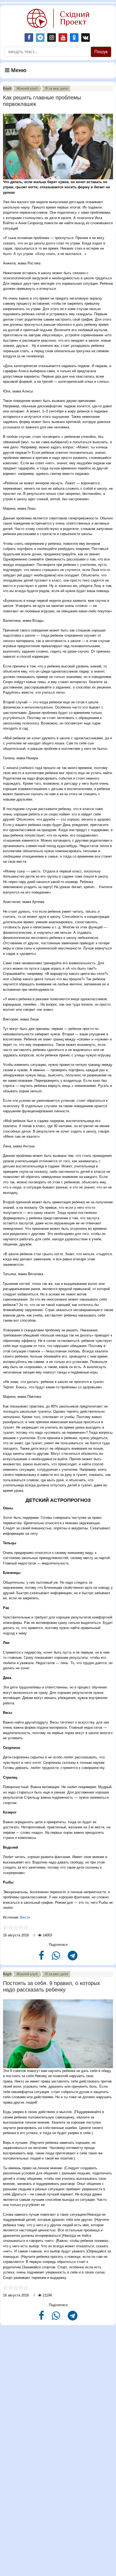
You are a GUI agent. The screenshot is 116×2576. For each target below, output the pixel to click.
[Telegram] (73, 1958)
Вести (25, 1917)
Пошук (101, 52)
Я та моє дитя (57, 88)
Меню (18, 70)
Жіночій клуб (27, 88)
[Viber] (57, 1958)
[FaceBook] (42, 1958)
